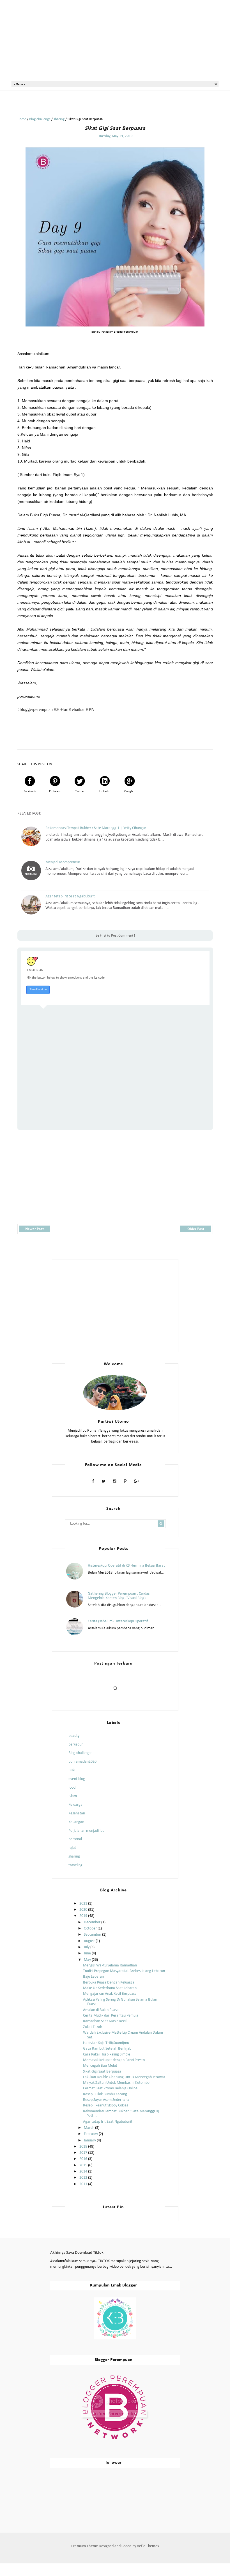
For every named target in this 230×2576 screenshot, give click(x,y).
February (91, 2134)
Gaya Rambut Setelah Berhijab (107, 2049)
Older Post (196, 1229)
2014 (83, 2172)
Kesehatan (77, 1813)
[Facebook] (93, 1481)
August (89, 1941)
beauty (74, 1736)
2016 (83, 2159)
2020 (83, 1910)
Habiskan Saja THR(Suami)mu (106, 2043)
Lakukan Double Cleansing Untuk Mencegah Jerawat (124, 2077)
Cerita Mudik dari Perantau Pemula (111, 2016)
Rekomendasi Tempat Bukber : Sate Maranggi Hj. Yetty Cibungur (96, 828)
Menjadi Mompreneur (63, 862)
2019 (83, 1916)
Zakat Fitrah (93, 2027)
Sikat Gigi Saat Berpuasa (102, 2072)
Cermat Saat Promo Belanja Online (110, 2088)
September (93, 1935)
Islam (73, 1796)
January (90, 2140)
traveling (75, 1865)
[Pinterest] (125, 1481)
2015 (83, 2165)
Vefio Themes (148, 2546)
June (87, 1953)
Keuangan (76, 1822)
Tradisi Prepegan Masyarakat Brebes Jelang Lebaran (124, 1971)
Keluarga (75, 1805)
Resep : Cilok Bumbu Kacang (105, 2094)
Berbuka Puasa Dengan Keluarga (109, 1983)
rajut (72, 1848)
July (87, 1947)
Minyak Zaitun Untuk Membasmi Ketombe (116, 2083)
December (92, 1922)
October (90, 1929)
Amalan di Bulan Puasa (101, 2010)
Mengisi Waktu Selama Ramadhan (110, 1965)
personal (75, 1839)
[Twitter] (104, 1481)
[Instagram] (114, 1481)
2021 (83, 1904)
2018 (83, 2147)
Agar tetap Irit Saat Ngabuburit (70, 896)
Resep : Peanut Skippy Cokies (105, 2105)
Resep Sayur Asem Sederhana (106, 2100)
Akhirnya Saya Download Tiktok (77, 2253)
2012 (83, 2178)
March (89, 2128)
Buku (72, 1770)
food (72, 1788)
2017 (83, 2153)
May (87, 1960)
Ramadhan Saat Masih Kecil (105, 2021)
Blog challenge (80, 1753)
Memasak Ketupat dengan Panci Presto (114, 2060)
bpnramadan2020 (82, 1762)
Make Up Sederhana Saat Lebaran (110, 1988)
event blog (77, 1779)
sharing (74, 1857)
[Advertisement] (115, 40)
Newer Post (34, 1229)
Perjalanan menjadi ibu (86, 1831)
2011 (83, 2184)
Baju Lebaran (93, 1977)
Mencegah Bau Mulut (100, 2066)
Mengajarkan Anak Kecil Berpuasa (110, 1994)
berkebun (76, 1745)
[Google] (136, 1481)
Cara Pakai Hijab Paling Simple (107, 2054)
